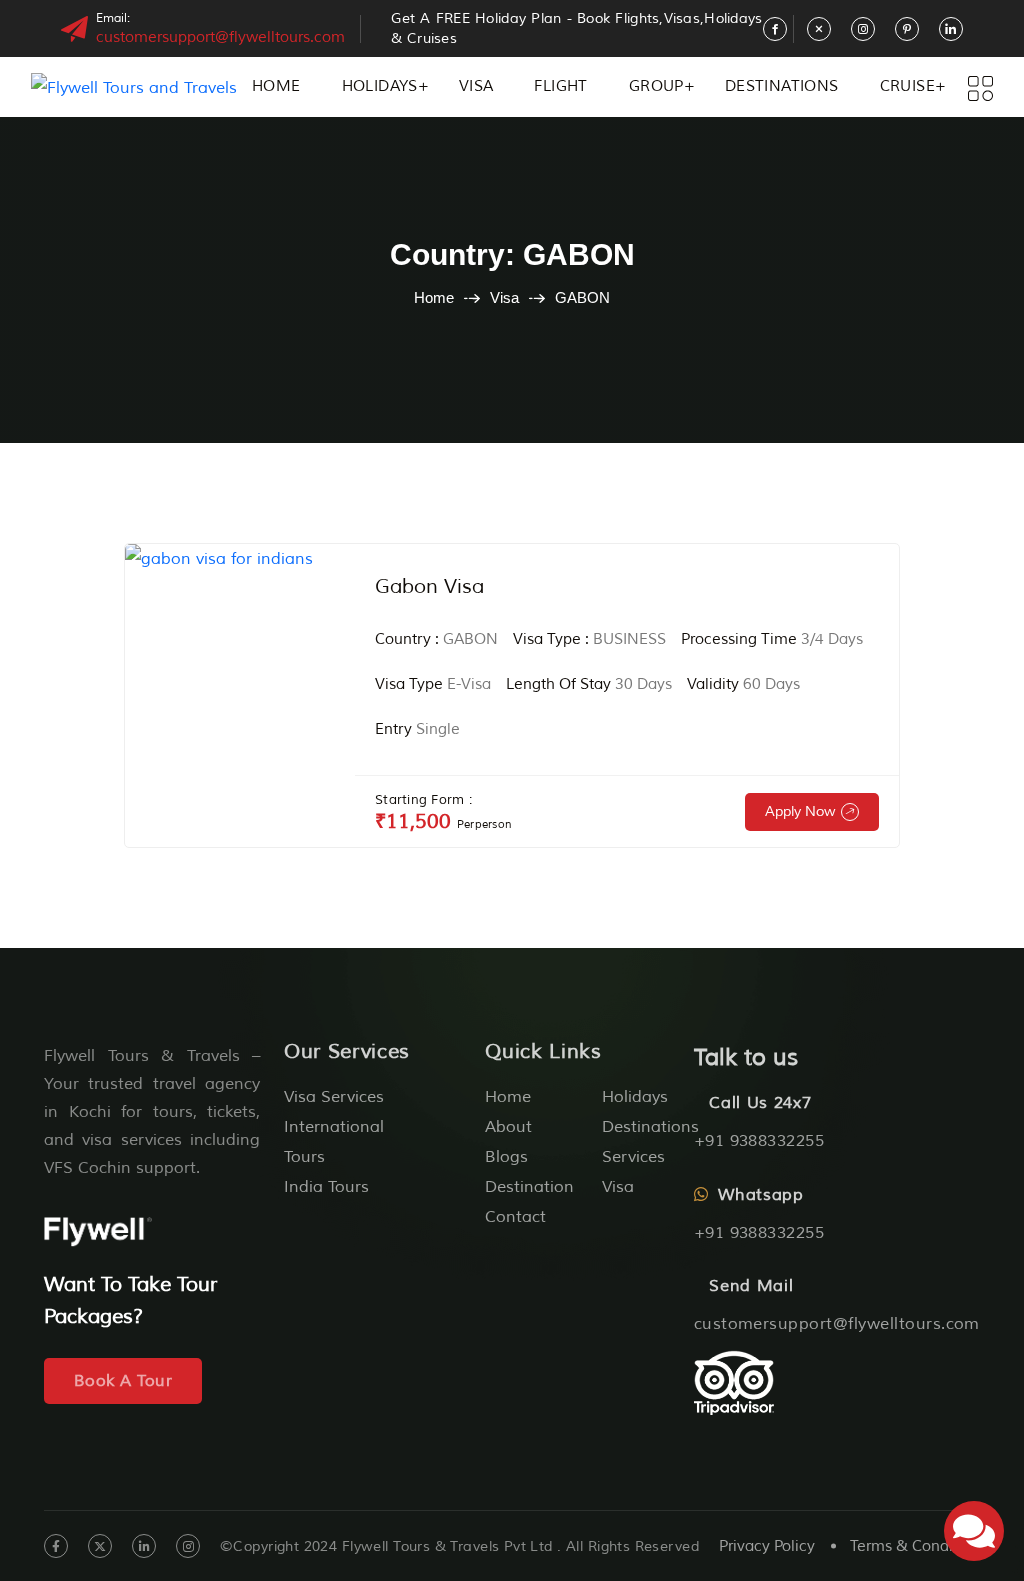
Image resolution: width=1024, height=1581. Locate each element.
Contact (515, 1217)
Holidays (380, 86)
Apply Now (800, 811)
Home (276, 86)
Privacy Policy (767, 1546)
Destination (529, 1187)
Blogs (506, 1157)
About (508, 1127)
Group (656, 86)
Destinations (782, 86)
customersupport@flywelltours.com (220, 37)
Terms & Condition (915, 1546)
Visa (476, 86)
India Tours (326, 1187)
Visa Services (334, 1097)
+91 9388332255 (759, 1141)
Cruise (907, 86)
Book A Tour (123, 1381)
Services (633, 1157)
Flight (560, 86)
